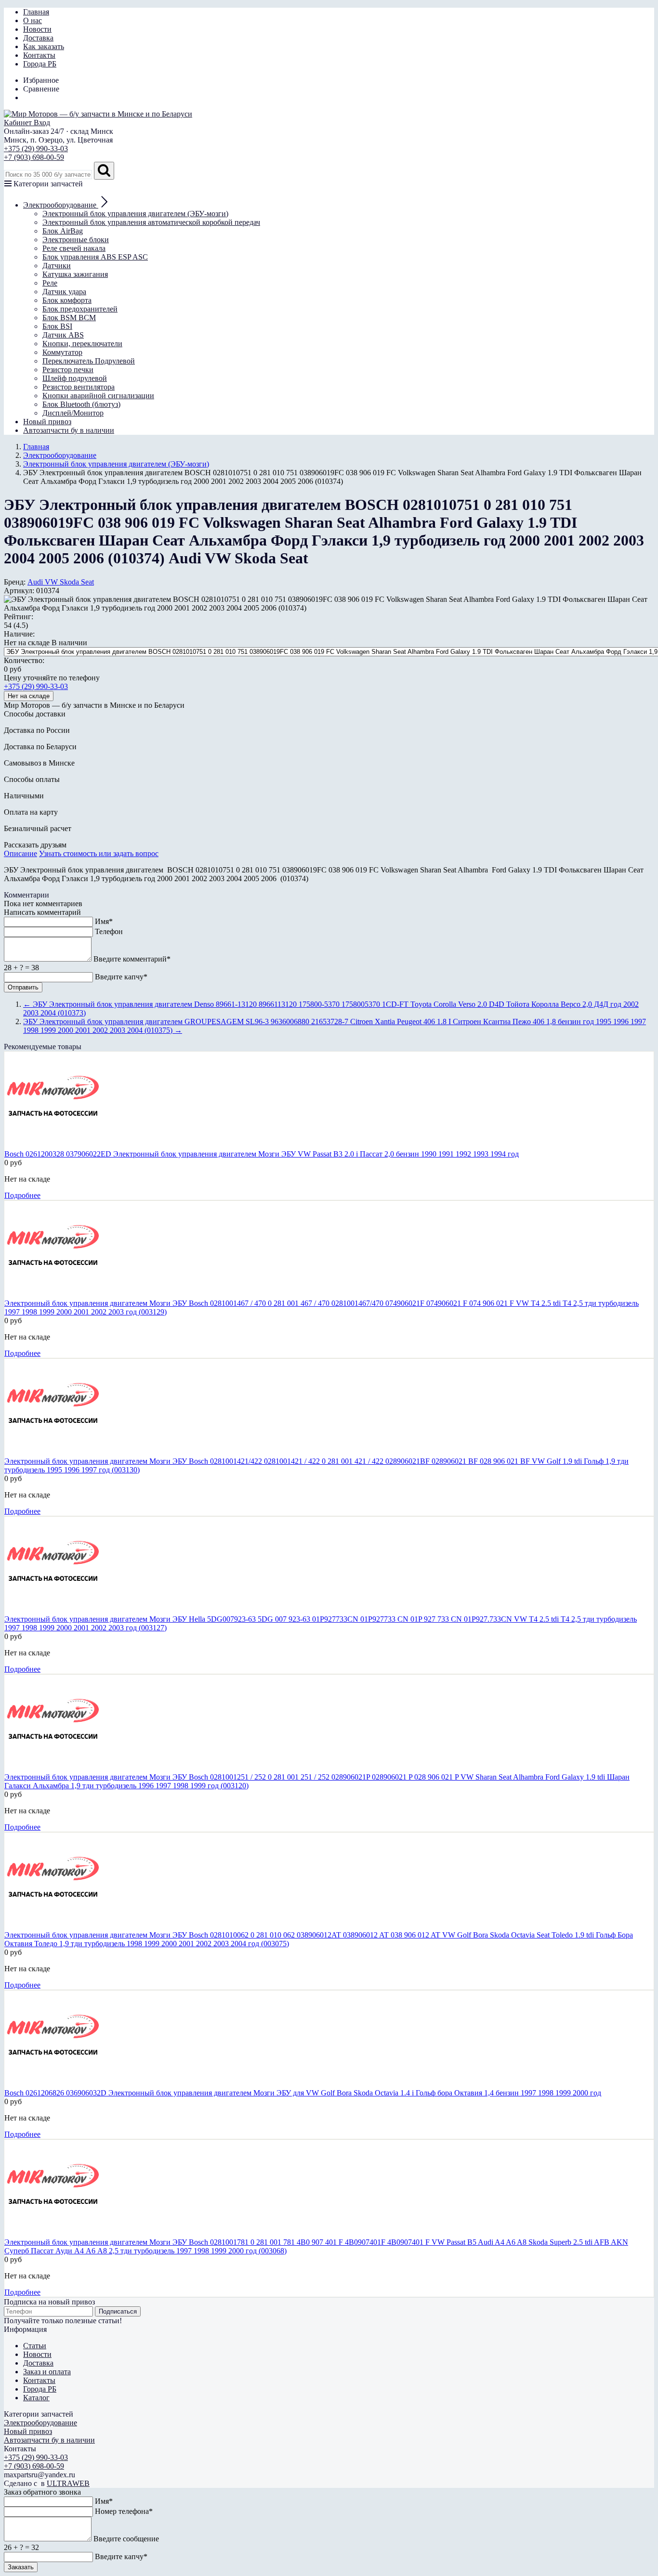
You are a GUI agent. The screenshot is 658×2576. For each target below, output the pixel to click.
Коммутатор (62, 352)
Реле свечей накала (74, 248)
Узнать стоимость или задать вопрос (99, 853)
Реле (50, 283)
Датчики (57, 266)
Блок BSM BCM (69, 318)
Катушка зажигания (75, 274)
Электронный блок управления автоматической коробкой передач (151, 222)
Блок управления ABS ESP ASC (95, 257)
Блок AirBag (63, 231)
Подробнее (22, 1195)
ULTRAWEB (68, 2483)
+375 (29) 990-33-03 (36, 149)
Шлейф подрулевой (75, 378)
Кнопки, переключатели (82, 344)
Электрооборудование (40, 2423)
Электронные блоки (76, 240)
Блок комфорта (67, 300)
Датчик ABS (63, 335)
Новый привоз (47, 422)
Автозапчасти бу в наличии (69, 430)
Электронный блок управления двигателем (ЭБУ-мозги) (135, 214)
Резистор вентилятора (79, 387)
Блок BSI (57, 326)
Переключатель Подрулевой (89, 361)
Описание (20, 853)
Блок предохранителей (80, 309)
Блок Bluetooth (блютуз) (81, 404)
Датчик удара (64, 292)
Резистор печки (68, 370)
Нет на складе (29, 696)
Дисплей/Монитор (73, 413)
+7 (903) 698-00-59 (34, 157)
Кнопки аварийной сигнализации (98, 396)
